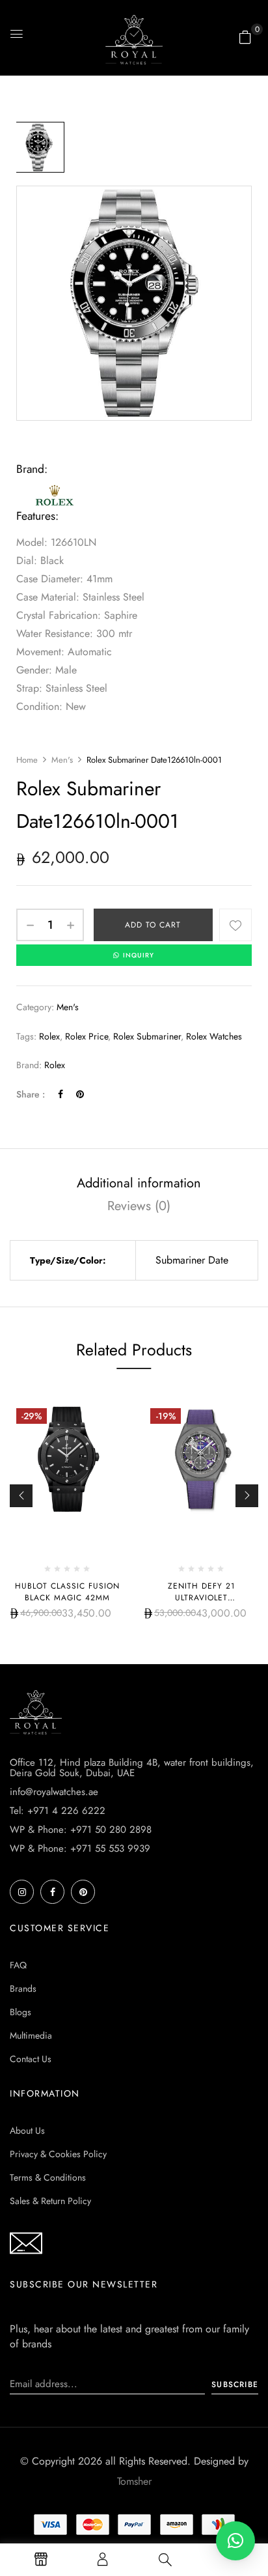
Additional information (139, 1183)
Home (27, 760)
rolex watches (214, 1036)
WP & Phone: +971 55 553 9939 (80, 1848)
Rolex (55, 1065)
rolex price (87, 1036)
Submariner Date (192, 1260)
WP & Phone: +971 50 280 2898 (81, 1830)
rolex (49, 1036)
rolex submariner (147, 1036)
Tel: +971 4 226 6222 (58, 1811)
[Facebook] (60, 1094)
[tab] (139, 1183)
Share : (31, 1094)
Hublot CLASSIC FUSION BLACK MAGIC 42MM (67, 1592)
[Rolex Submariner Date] (39, 147)
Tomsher (134, 2481)
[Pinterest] (80, 1094)
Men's (62, 760)
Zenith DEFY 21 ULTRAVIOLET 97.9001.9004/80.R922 (201, 1598)
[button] (245, 37)
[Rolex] (55, 488)
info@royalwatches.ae (54, 1792)
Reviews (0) (139, 1206)
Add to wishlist (235, 925)
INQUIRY (139, 955)
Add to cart (153, 925)
